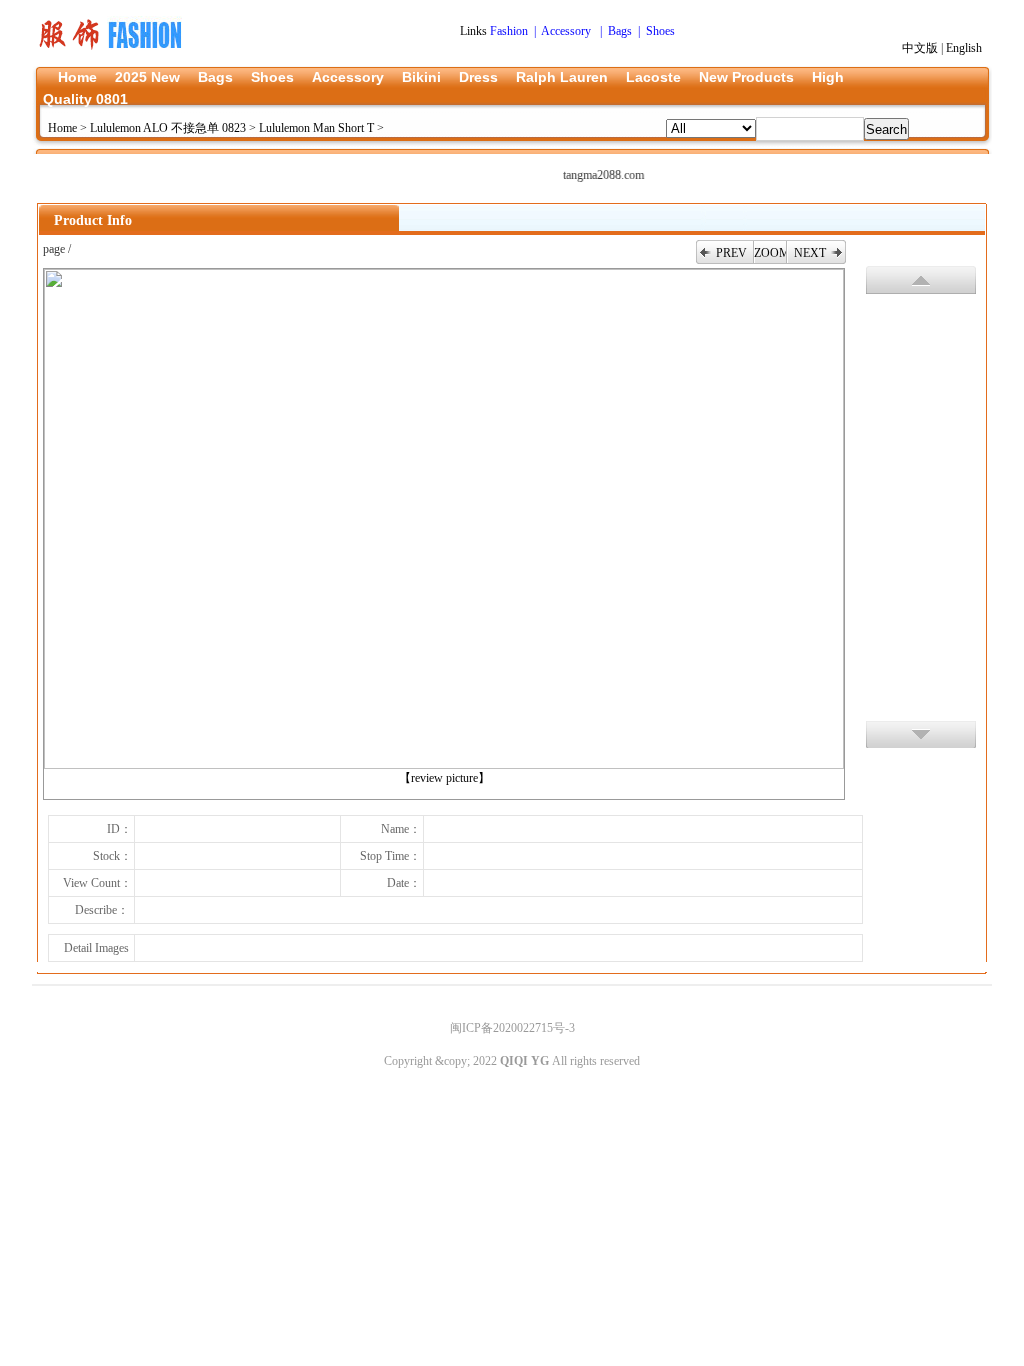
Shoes (272, 77)
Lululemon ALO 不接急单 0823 (168, 128)
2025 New (147, 77)
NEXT (810, 253)
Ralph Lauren (562, 77)
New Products (746, 77)
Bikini (421, 77)
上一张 (921, 280)
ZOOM (770, 253)
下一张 (921, 734)
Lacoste (653, 77)
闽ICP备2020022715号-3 (512, 1028)
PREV (731, 253)
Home (77, 77)
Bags (215, 77)
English (964, 48)
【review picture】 (444, 778)
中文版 (920, 48)
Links (475, 31)
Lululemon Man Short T (316, 128)
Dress (478, 77)
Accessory (348, 77)
